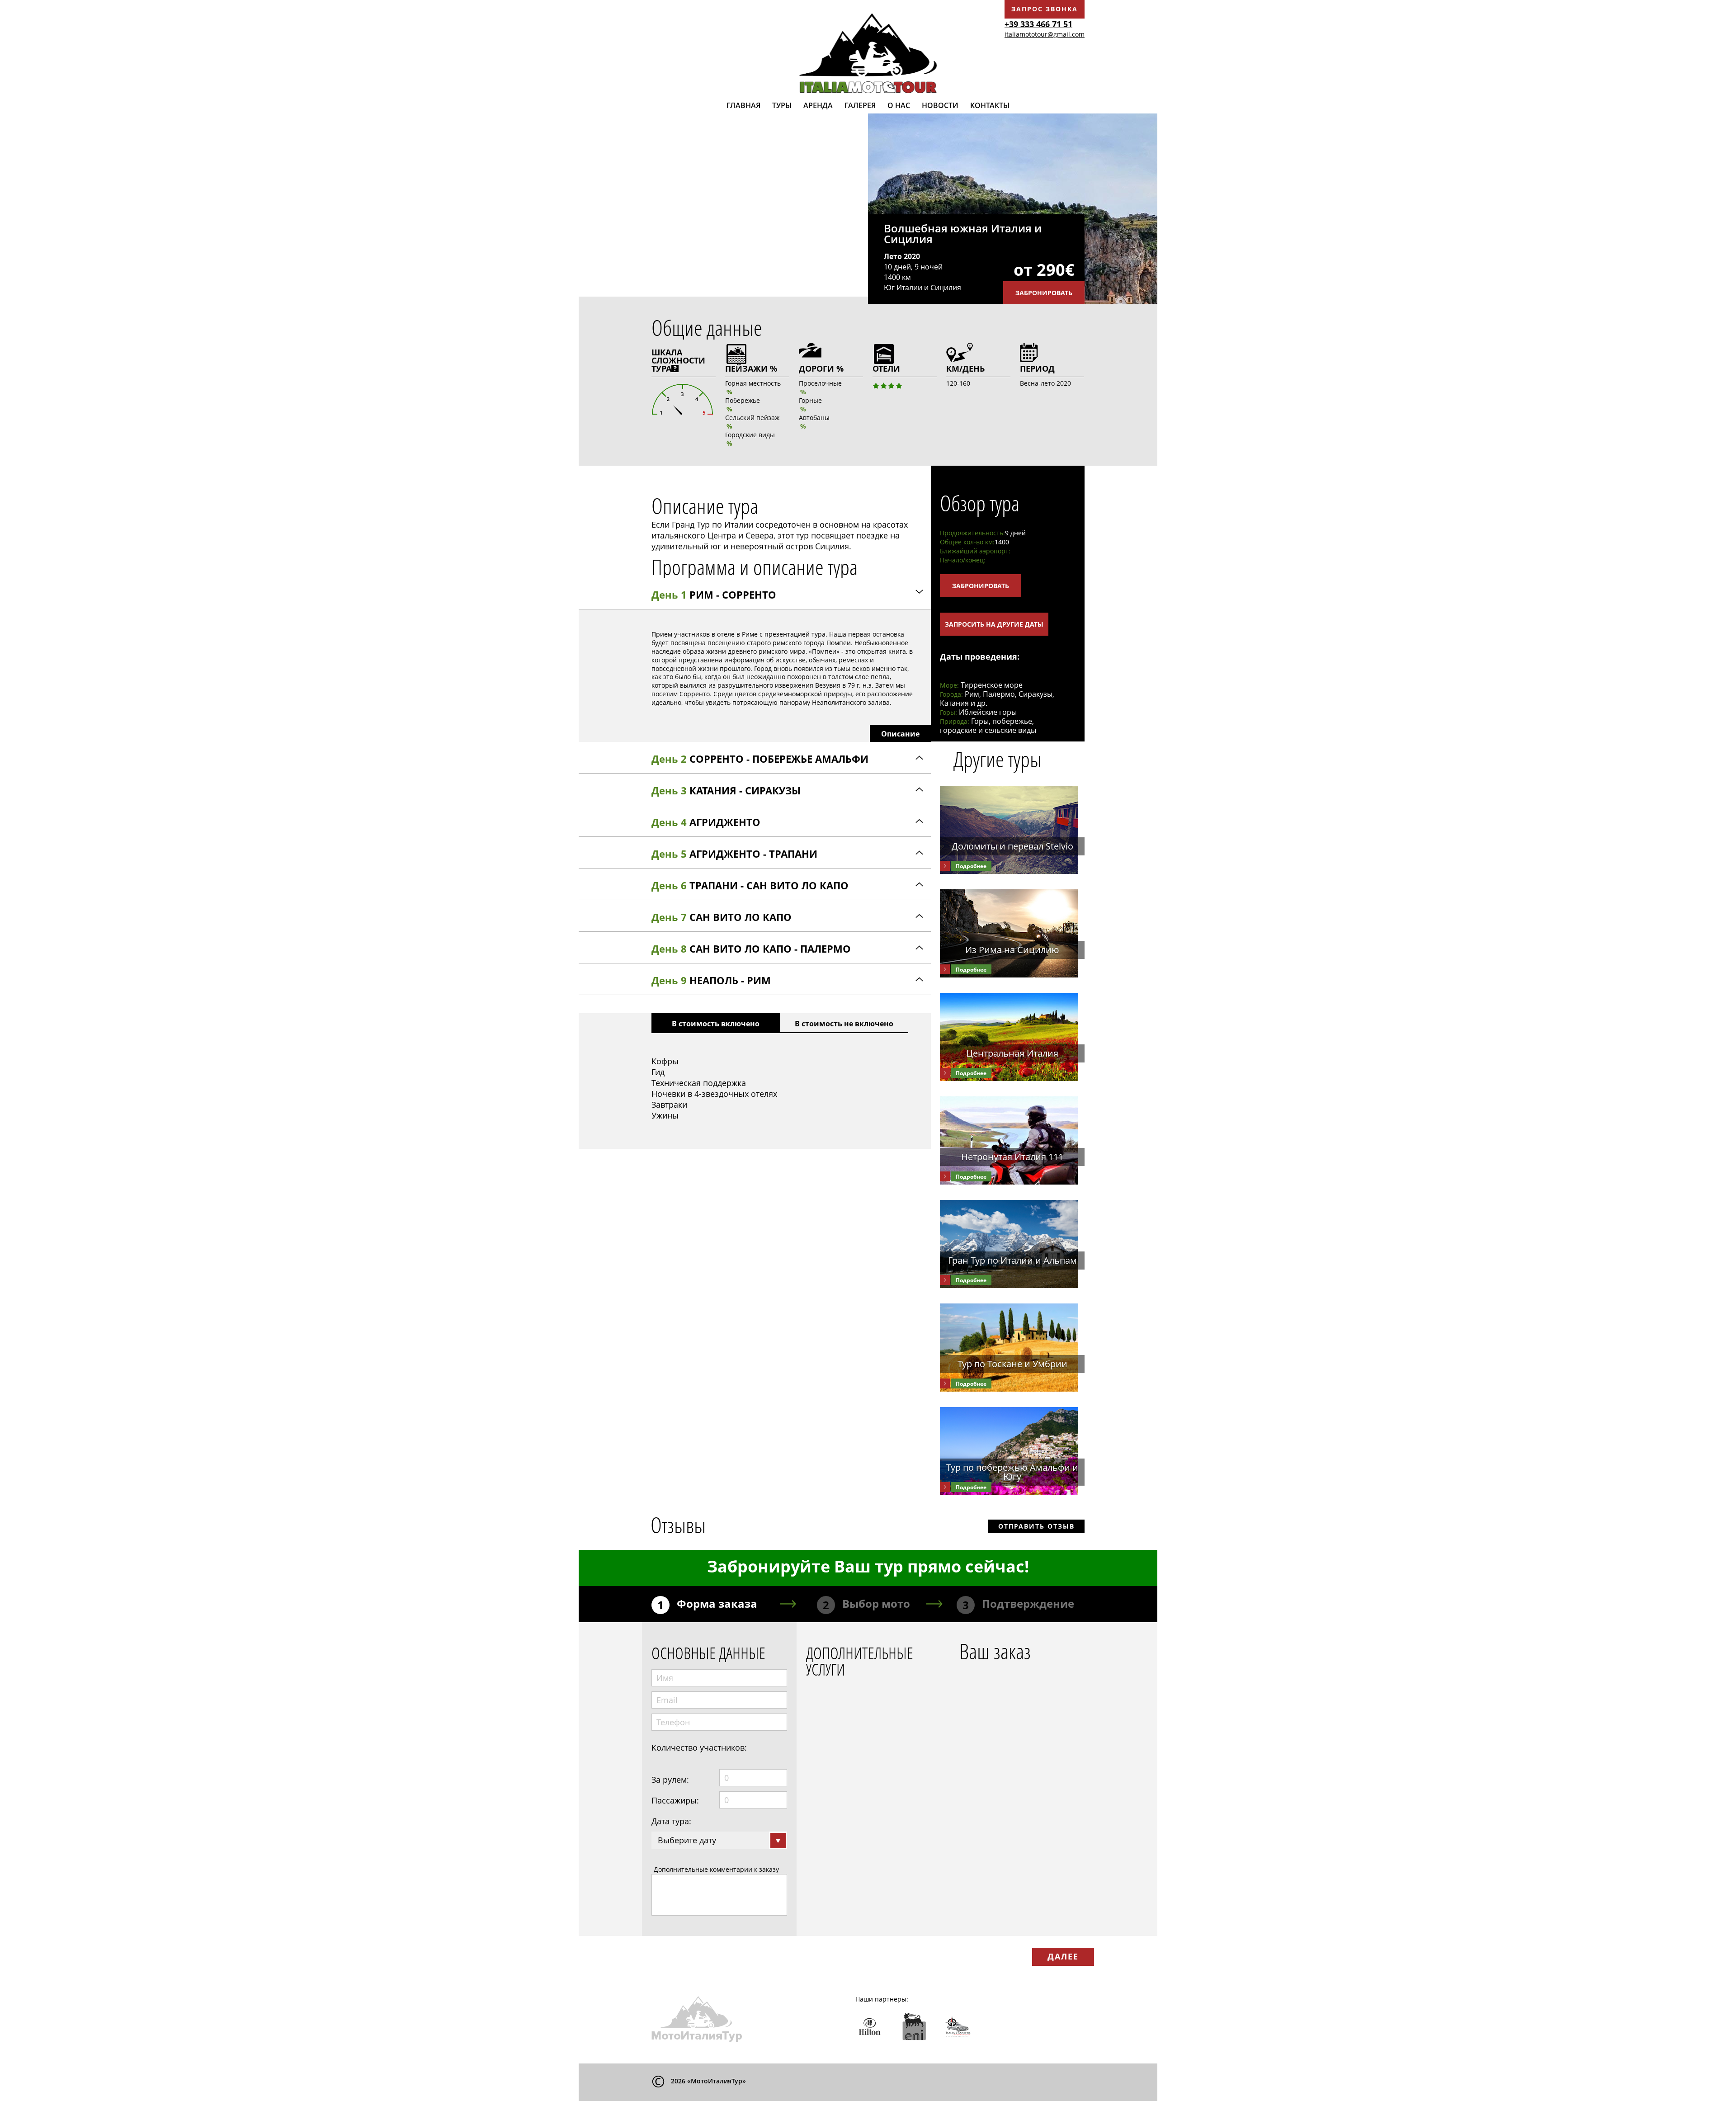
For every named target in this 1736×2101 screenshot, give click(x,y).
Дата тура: (671, 1821)
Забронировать (1044, 293)
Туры (782, 105)
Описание (900, 734)
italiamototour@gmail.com (1045, 34)
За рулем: (670, 1780)
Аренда (818, 105)
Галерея (860, 105)
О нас (899, 105)
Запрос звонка (1045, 9)
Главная (743, 105)
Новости (940, 105)
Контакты (990, 105)
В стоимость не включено (844, 1024)
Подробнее (971, 866)
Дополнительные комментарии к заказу (716, 1869)
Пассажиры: (675, 1800)
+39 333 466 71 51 (1038, 24)
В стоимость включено (716, 1024)
